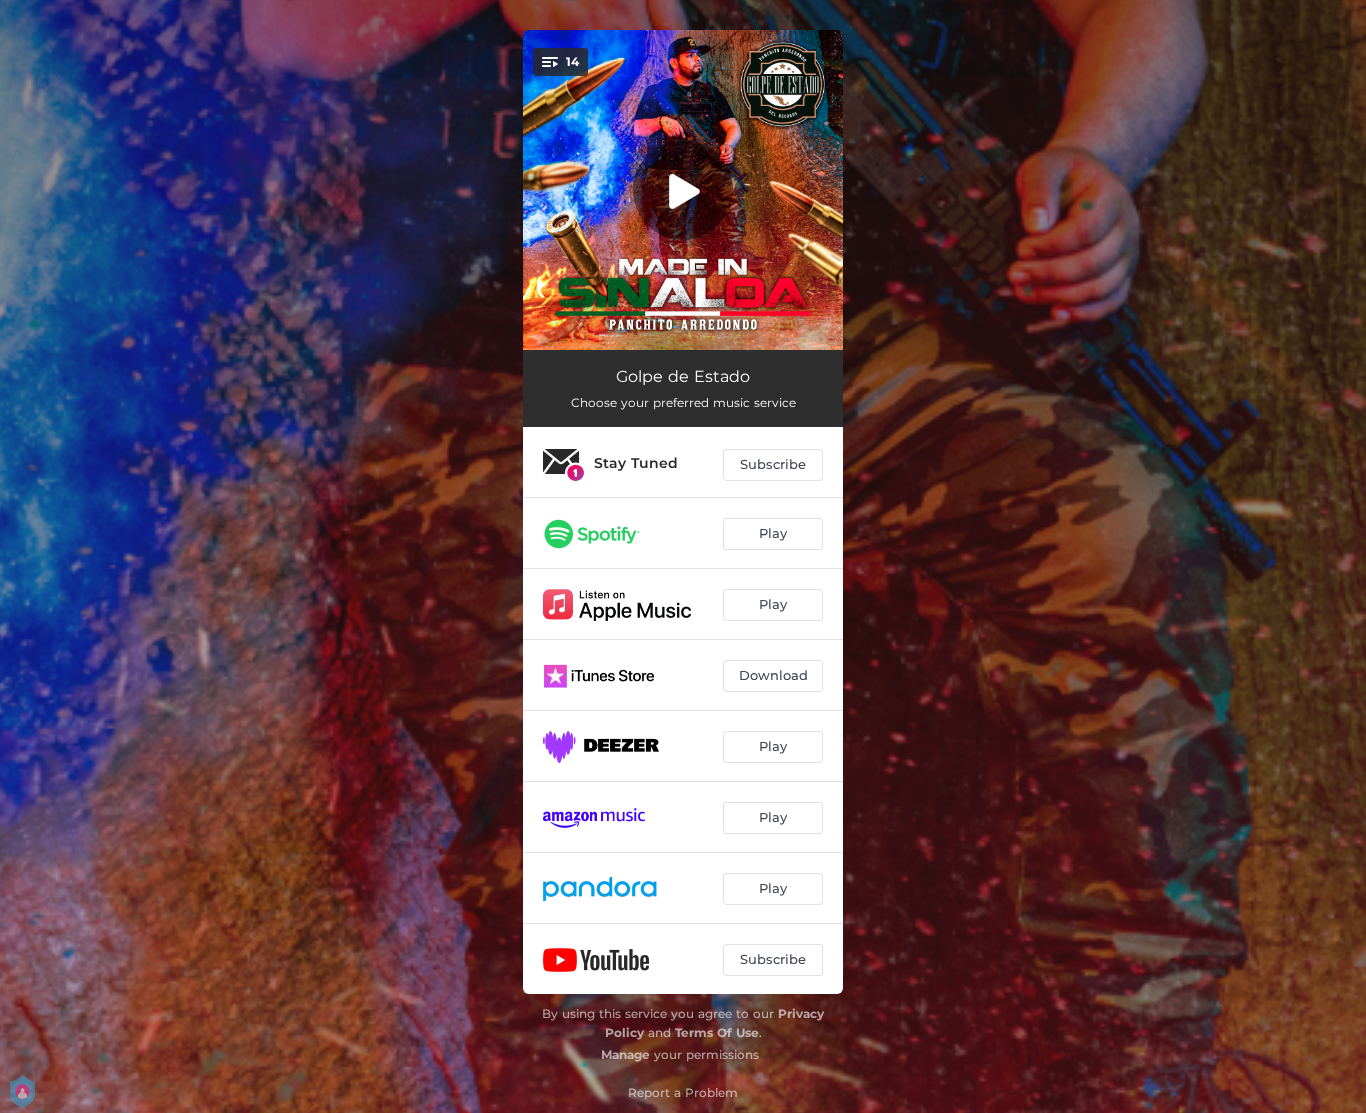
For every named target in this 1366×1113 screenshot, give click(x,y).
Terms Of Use (717, 1032)
